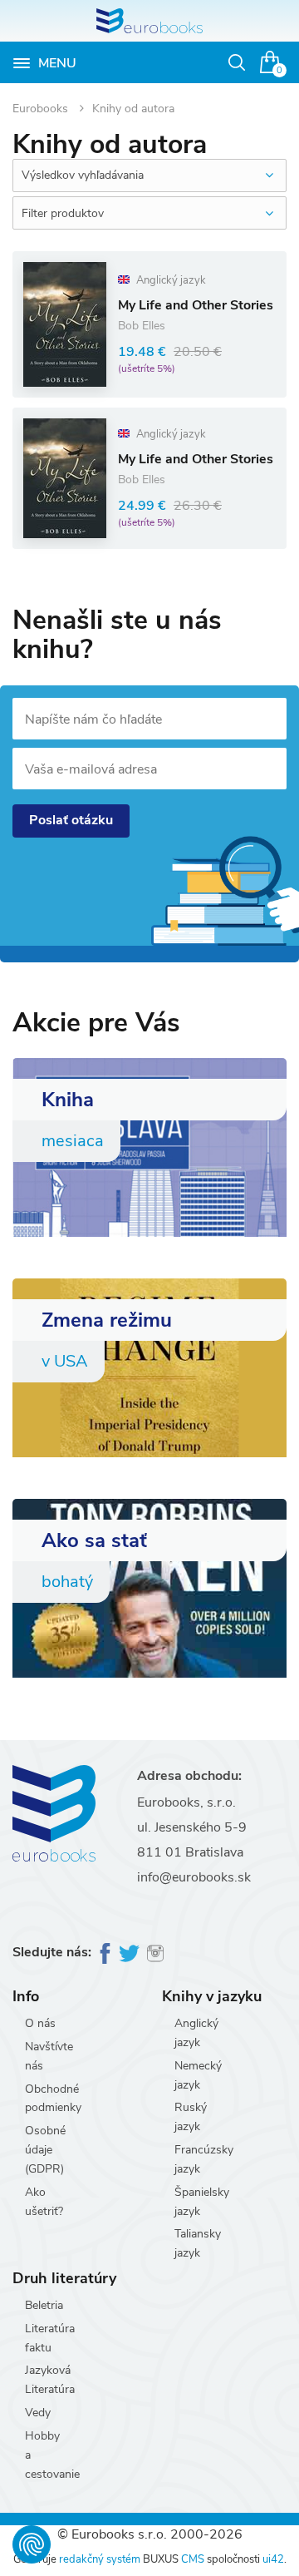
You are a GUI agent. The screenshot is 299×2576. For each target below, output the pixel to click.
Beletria (44, 2305)
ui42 (273, 2559)
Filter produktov (63, 213)
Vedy (38, 2413)
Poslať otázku (71, 820)
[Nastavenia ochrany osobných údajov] (32, 2544)
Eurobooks (42, 109)
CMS (193, 2559)
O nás (40, 2023)
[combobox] (149, 176)
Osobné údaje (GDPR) (45, 2150)
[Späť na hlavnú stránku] (149, 21)
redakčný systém (100, 2559)
